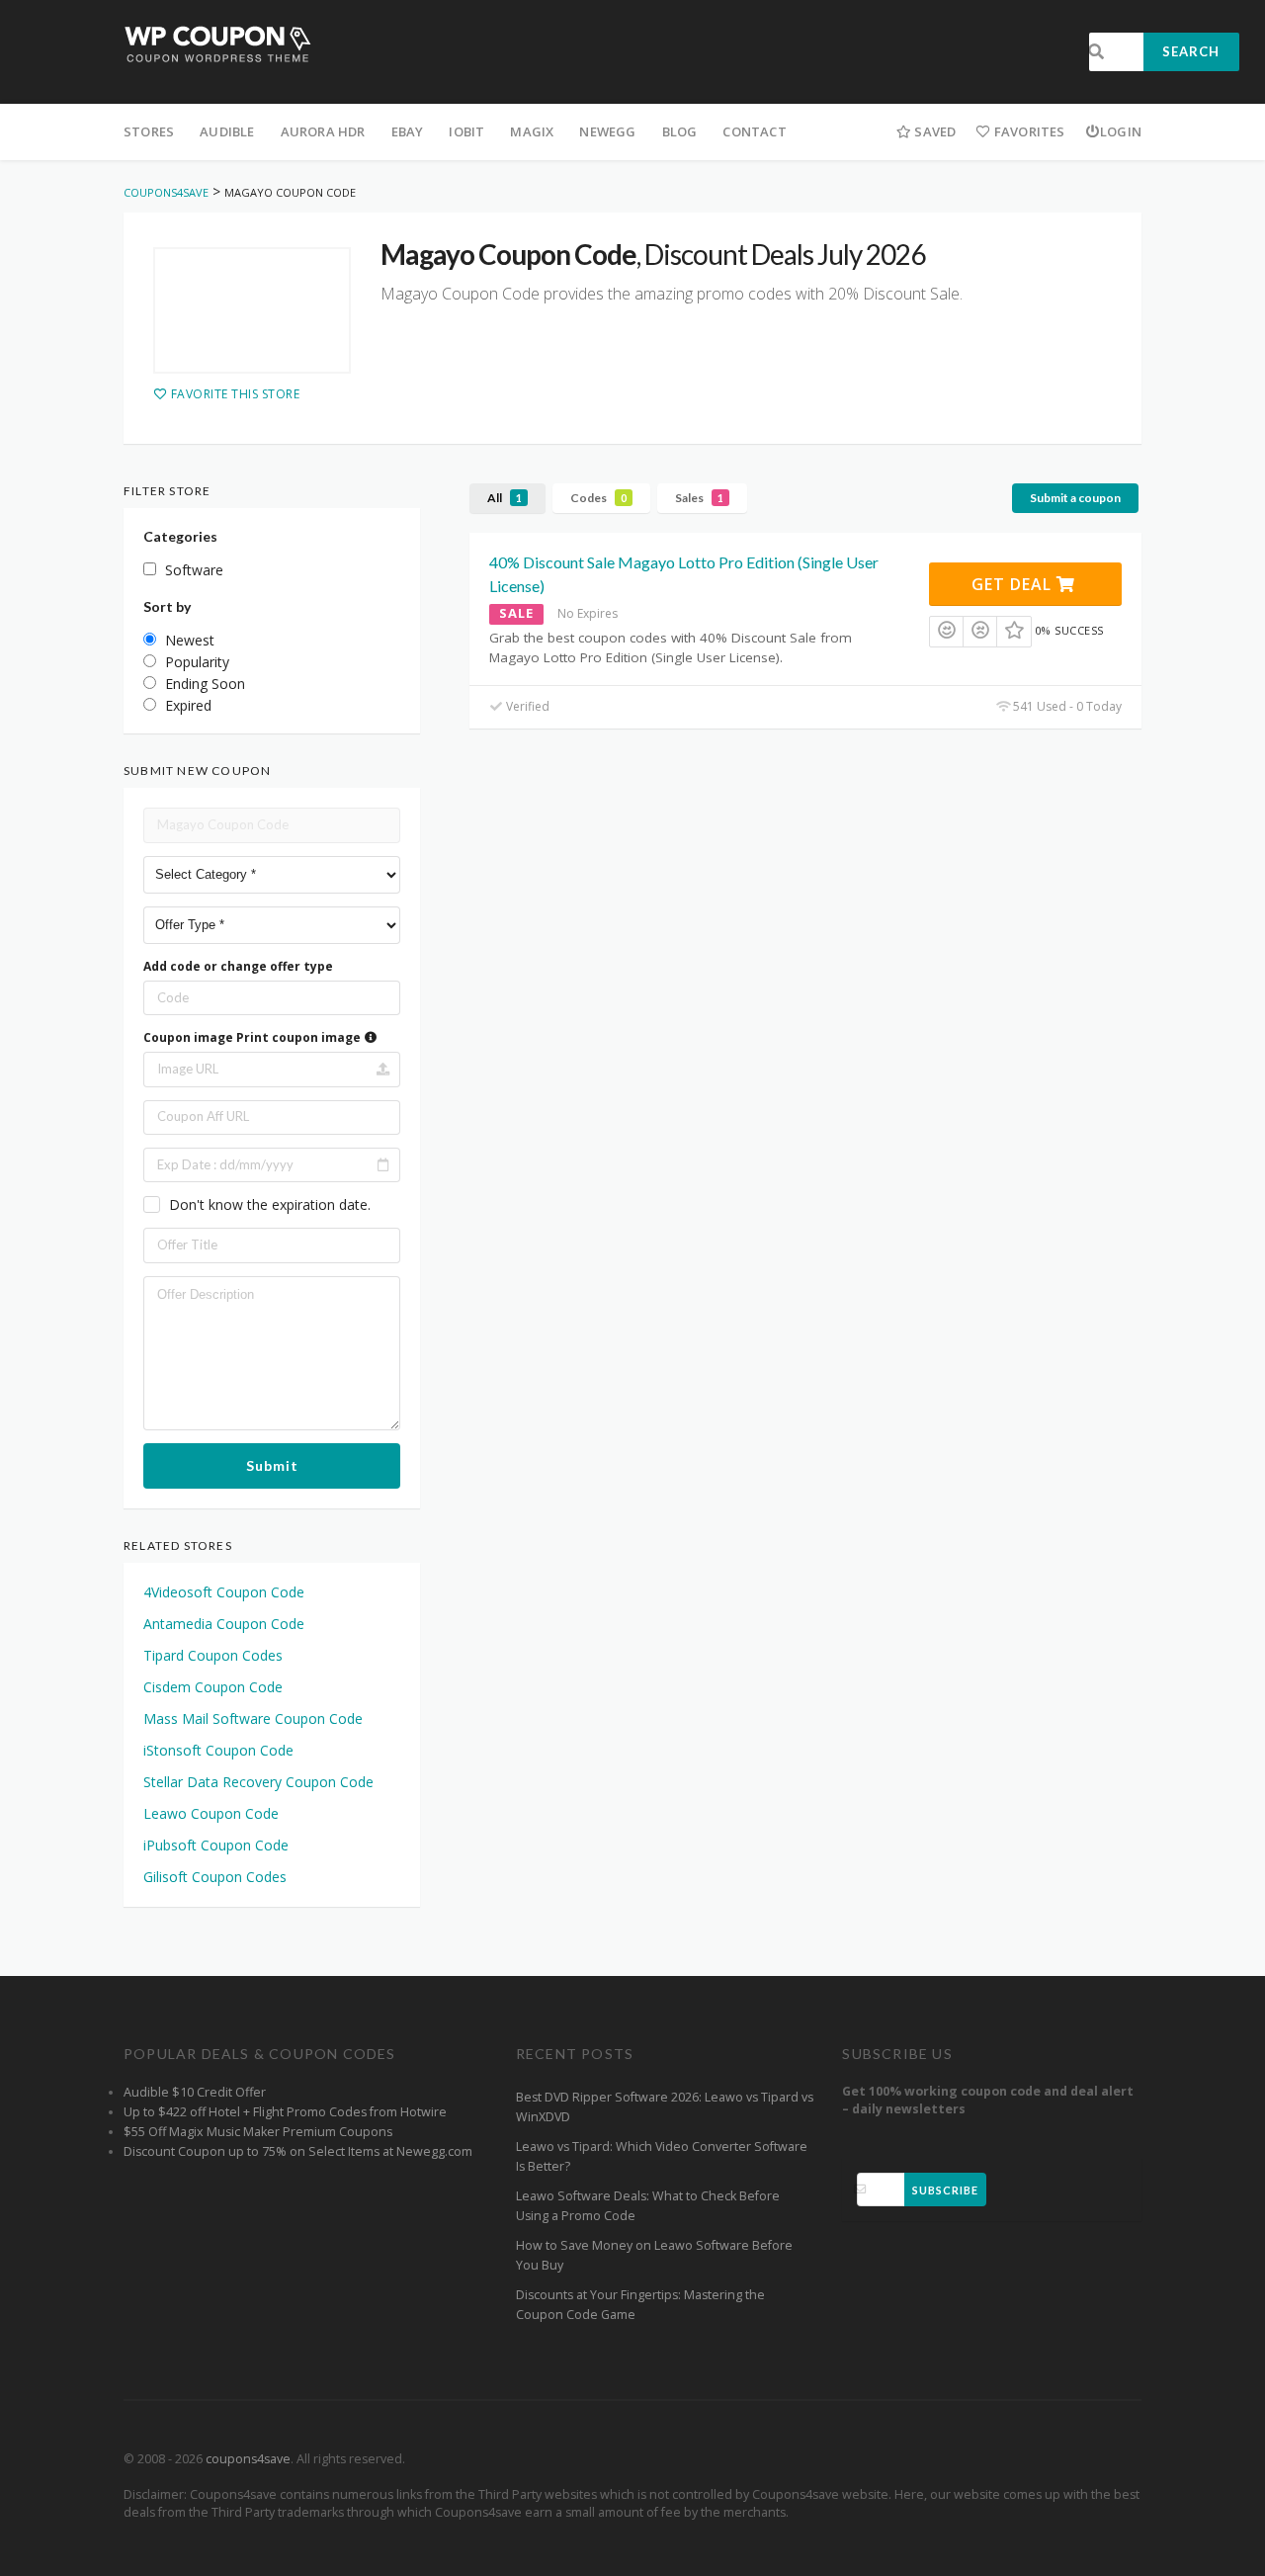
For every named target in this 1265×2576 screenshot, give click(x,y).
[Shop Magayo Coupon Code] (252, 310)
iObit (466, 131)
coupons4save (248, 2459)
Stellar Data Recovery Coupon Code (258, 1782)
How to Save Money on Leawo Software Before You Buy (654, 2255)
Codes (598, 498)
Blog (680, 131)
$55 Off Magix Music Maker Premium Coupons (258, 2132)
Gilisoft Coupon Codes (215, 1877)
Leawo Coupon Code (211, 1813)
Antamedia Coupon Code (224, 1624)
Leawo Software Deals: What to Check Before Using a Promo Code (648, 2206)
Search (1191, 51)
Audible (227, 131)
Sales (699, 498)
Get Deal (1014, 584)
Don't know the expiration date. (270, 1204)
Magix (532, 131)
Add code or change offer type (238, 966)
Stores (149, 131)
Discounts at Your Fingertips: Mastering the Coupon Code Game (640, 2305)
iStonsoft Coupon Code (218, 1750)
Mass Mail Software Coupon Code (253, 1718)
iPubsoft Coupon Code (216, 1845)
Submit (272, 1465)
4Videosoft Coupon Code (224, 1592)
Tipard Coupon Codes (213, 1655)
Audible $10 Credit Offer (195, 2092)
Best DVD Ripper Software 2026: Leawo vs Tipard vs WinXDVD (665, 2107)
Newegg (607, 131)
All (505, 498)
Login (1121, 131)
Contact (754, 131)
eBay (408, 131)
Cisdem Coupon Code (213, 1687)
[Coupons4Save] (218, 43)
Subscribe (945, 2190)
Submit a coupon (1075, 498)
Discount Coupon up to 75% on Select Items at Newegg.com (298, 2151)
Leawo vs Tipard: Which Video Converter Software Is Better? (662, 2156)
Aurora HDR (323, 131)
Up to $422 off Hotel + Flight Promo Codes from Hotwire (285, 2112)
